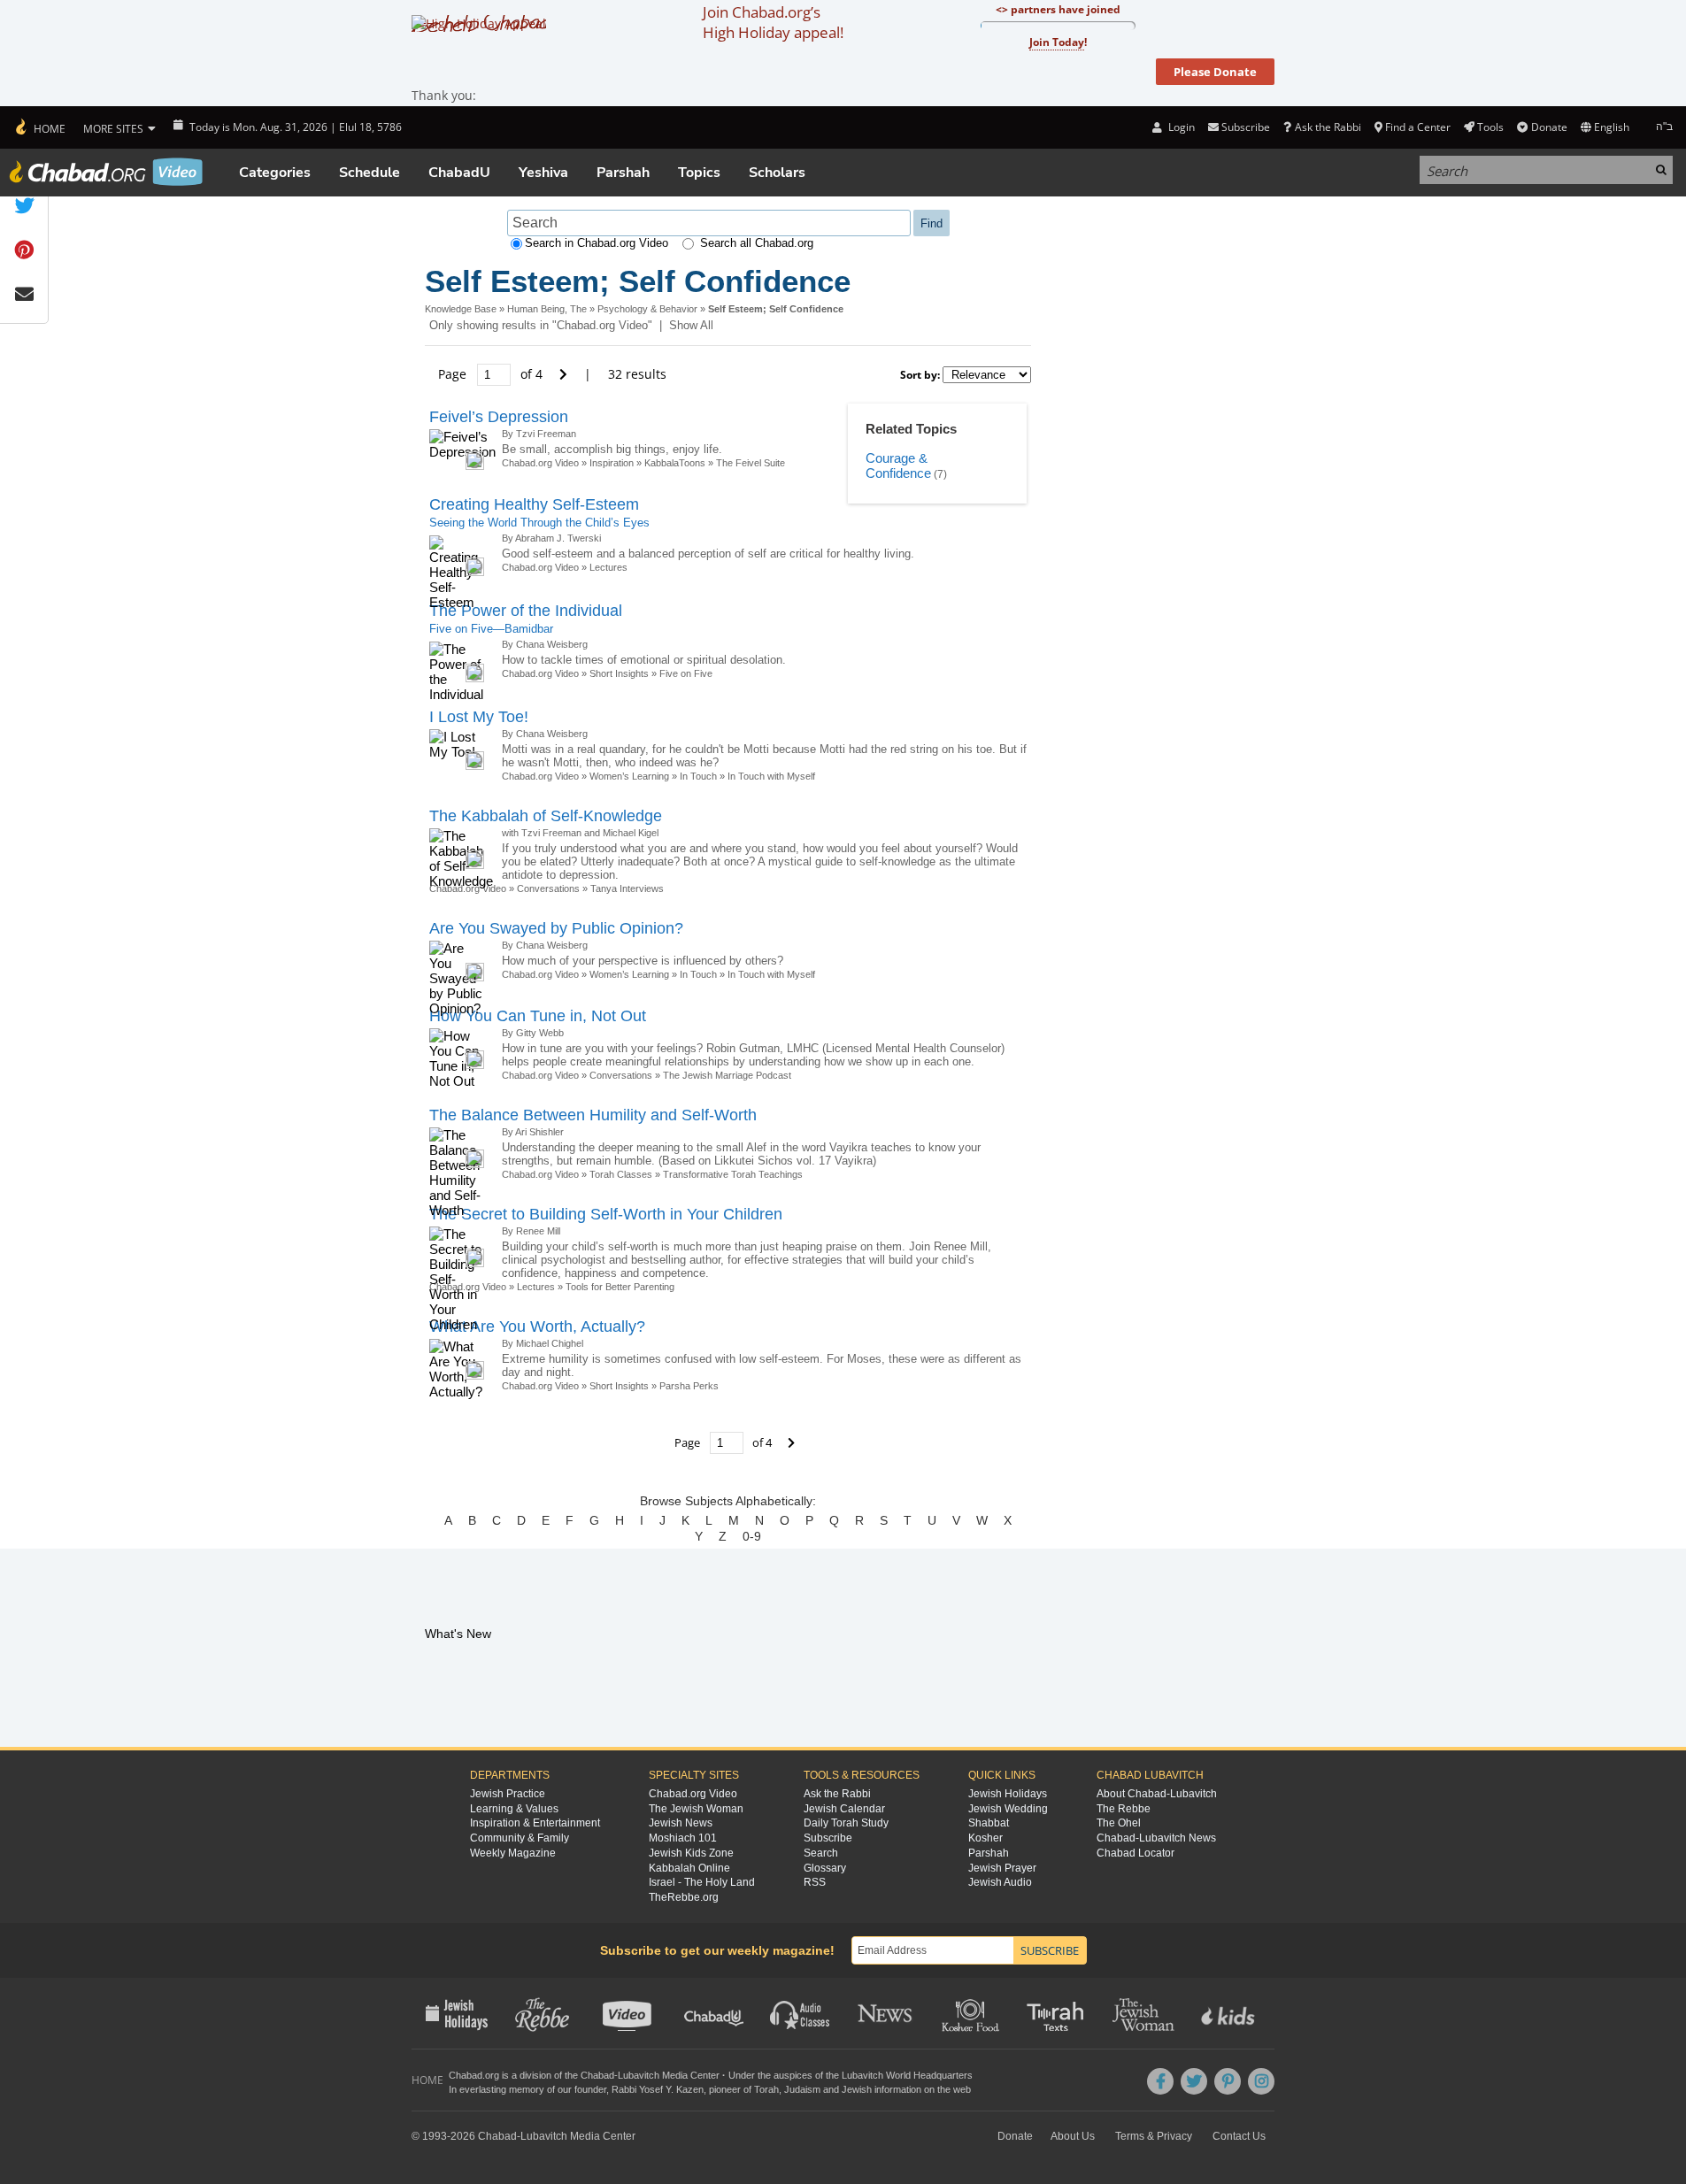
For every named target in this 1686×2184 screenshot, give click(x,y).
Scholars (777, 173)
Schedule (370, 173)
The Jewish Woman (696, 1809)
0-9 (752, 1536)
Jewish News (681, 1823)
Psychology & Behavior (647, 309)
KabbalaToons (675, 463)
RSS (815, 1882)
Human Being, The (547, 309)
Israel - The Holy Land (702, 1882)
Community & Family (520, 1838)
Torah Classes (621, 1174)
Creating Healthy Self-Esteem (534, 504)
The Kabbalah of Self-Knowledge (546, 816)
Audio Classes (801, 2013)
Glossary (825, 1868)
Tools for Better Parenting (620, 1287)
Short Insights (619, 673)
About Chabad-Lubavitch (1157, 1794)
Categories (275, 173)
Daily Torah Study (846, 1823)
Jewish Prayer (1002, 1868)
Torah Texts (1058, 2013)
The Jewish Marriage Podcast (727, 1075)
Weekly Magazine (513, 1853)
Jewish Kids (1230, 2013)
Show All (691, 325)
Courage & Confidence (898, 466)
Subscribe (828, 1838)
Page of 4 (492, 374)
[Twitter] (1194, 2081)
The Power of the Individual (526, 611)
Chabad (597, 2075)
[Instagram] (1261, 2081)
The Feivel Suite (751, 463)
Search (821, 1853)
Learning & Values (514, 1809)
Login (1180, 127)
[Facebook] (1160, 2081)
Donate (1549, 127)
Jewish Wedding (1008, 1809)
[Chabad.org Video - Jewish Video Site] (106, 172)
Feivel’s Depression (499, 417)
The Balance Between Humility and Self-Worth (593, 1115)
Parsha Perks (689, 1386)
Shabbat (989, 1823)
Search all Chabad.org (757, 243)
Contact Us (1239, 2136)
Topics (699, 173)
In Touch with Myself (771, 776)
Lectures (608, 567)
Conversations (550, 888)
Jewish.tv (629, 2013)
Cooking (972, 2013)
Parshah (623, 173)
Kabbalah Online (689, 1868)
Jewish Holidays (1008, 1794)
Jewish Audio (1000, 1882)
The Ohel (1119, 1823)
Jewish (857, 2089)
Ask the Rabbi (1328, 127)
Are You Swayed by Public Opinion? (556, 928)
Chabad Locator (1136, 1853)
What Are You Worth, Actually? (537, 1327)
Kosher (985, 1838)
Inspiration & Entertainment (535, 1823)
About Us (1073, 2136)
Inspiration (612, 463)
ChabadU (459, 173)
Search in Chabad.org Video (597, 243)
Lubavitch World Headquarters (907, 2075)
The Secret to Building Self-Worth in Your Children (606, 1214)
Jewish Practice (508, 1794)
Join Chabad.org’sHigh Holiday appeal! (773, 22)
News (886, 2013)
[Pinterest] (1228, 2081)
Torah (766, 2089)
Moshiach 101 (683, 1838)
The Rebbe (1124, 1809)
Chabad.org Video (540, 463)
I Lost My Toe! (479, 717)
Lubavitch (639, 2075)
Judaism (802, 2089)
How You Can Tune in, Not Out (538, 1016)
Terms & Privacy (1154, 2136)
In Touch (698, 776)
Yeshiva (543, 173)
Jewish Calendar (844, 1809)
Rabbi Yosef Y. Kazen (658, 2089)
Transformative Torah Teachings (733, 1174)
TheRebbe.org (684, 1897)
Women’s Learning (629, 776)
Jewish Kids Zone (691, 1853)
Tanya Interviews (627, 888)
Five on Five (686, 673)
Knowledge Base (461, 309)
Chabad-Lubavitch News (1156, 1838)
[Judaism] (39, 127)
